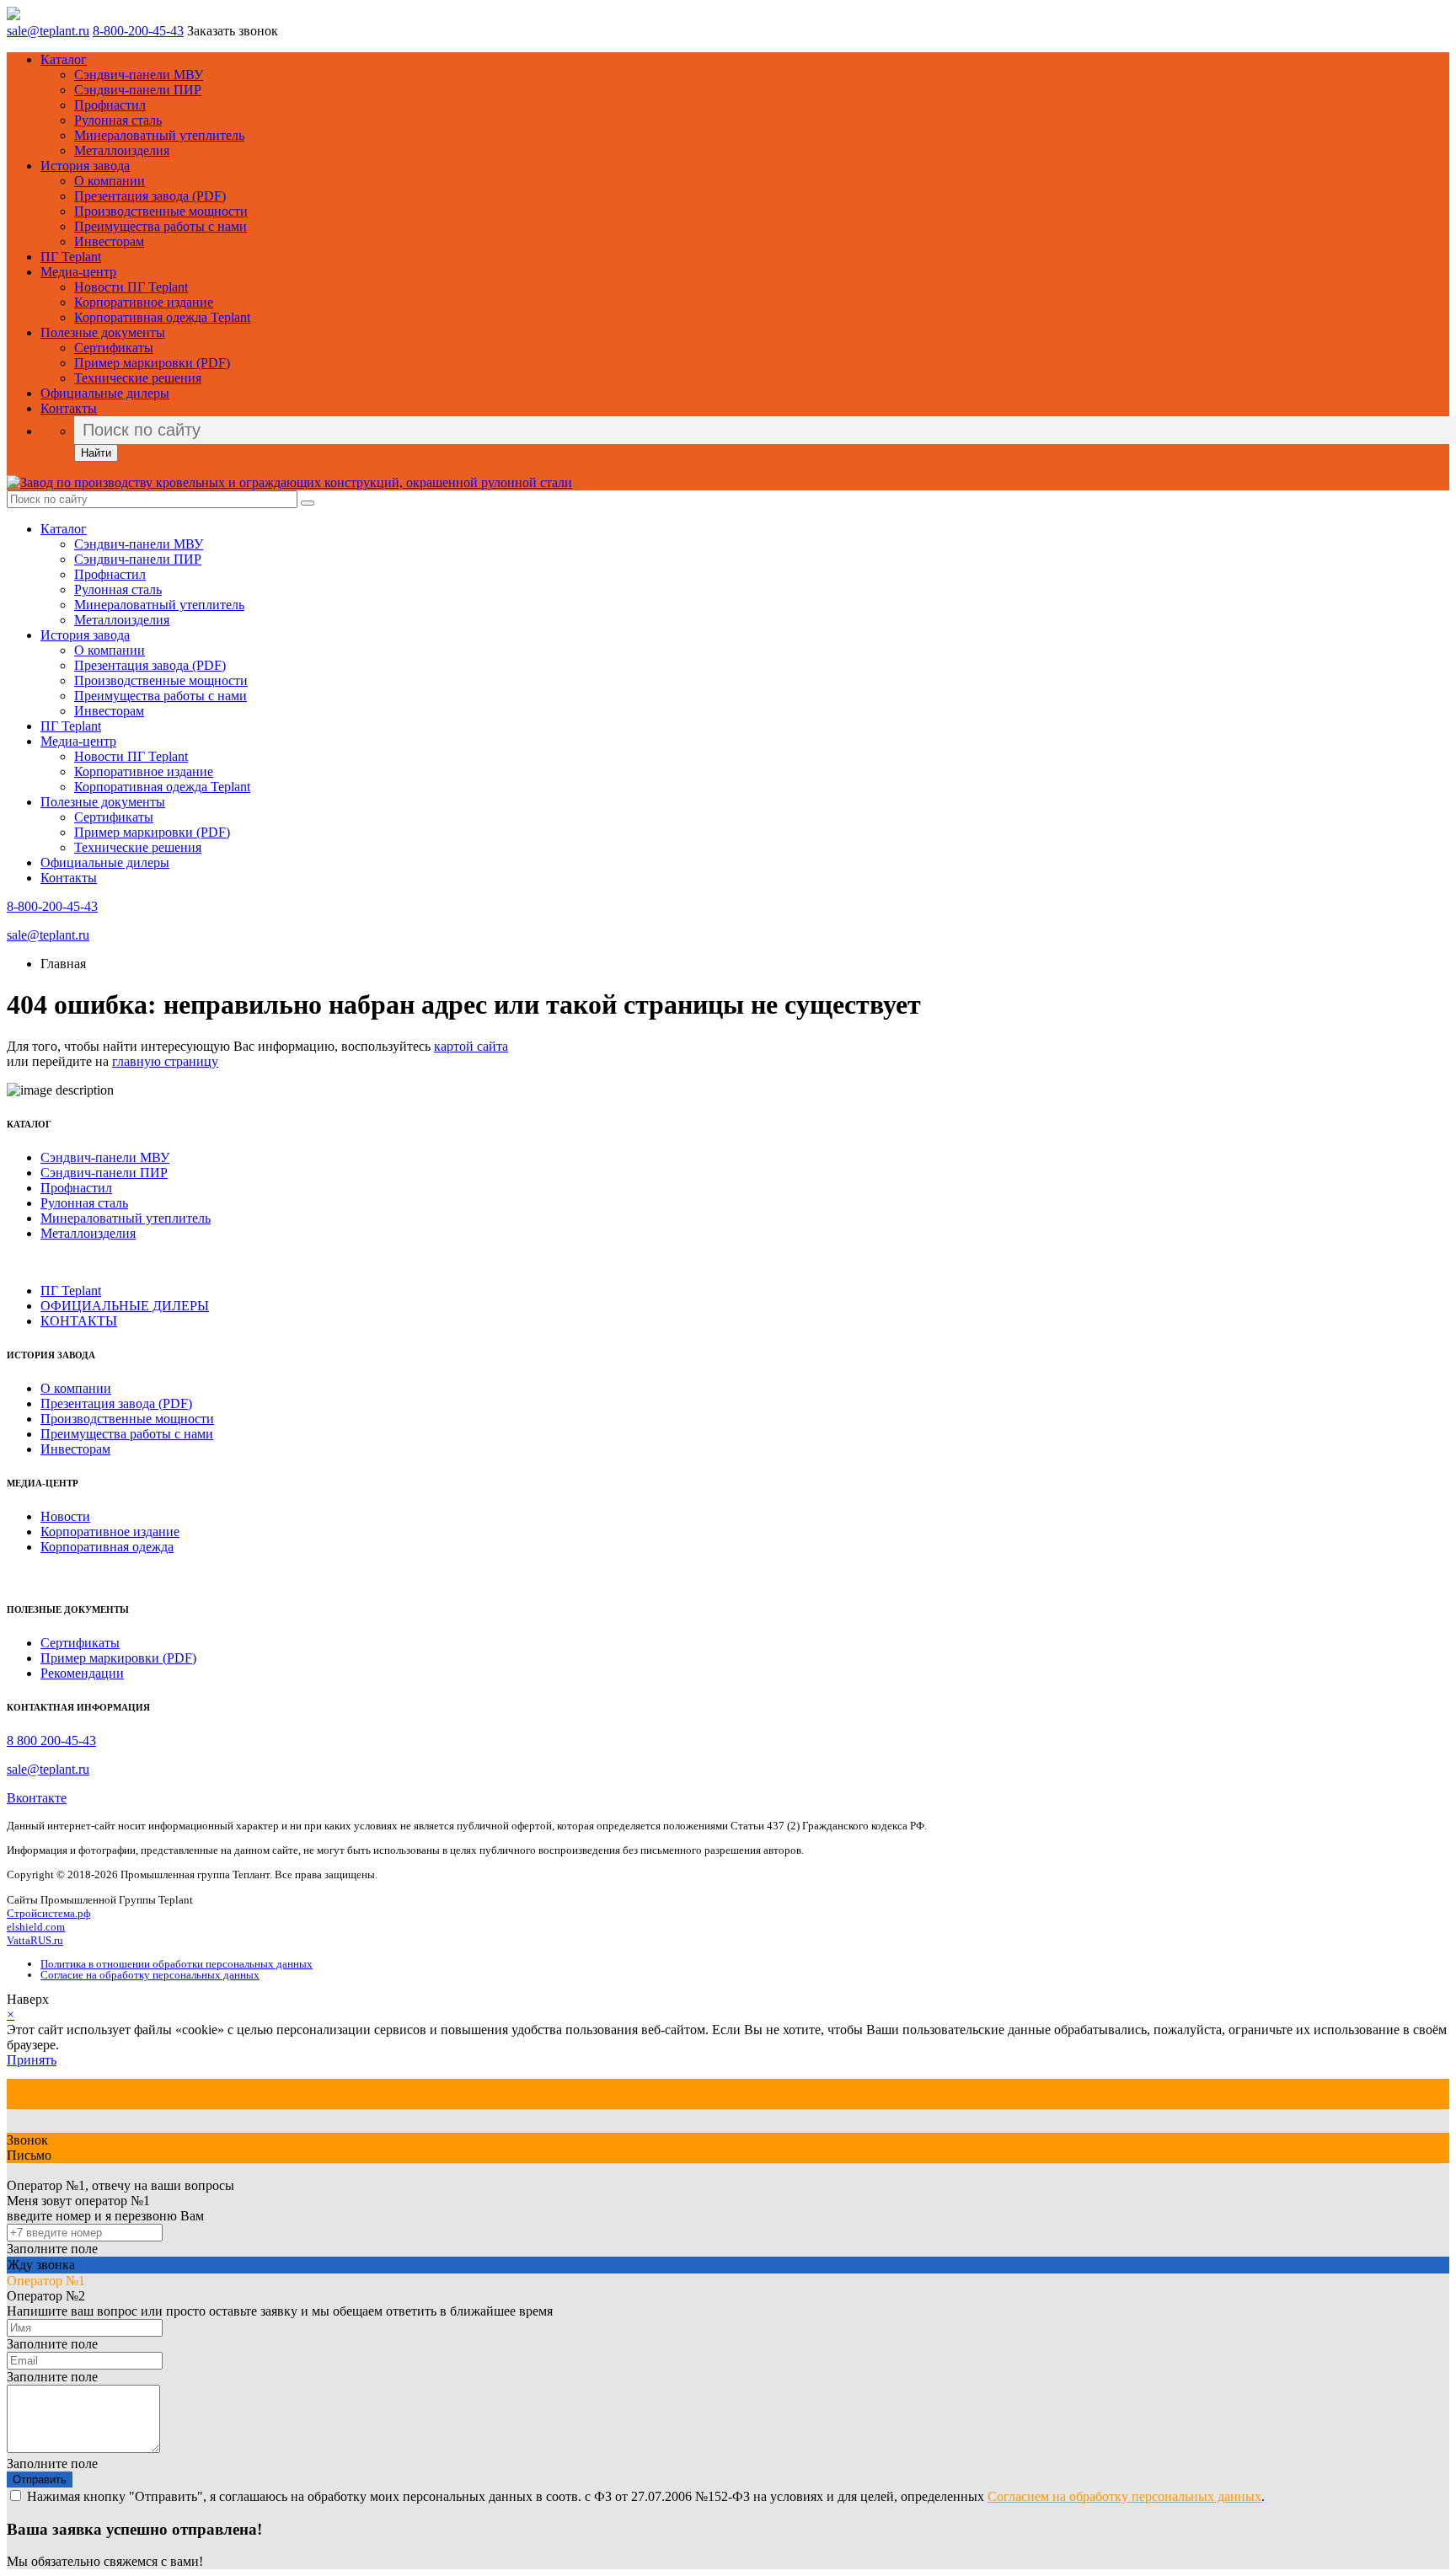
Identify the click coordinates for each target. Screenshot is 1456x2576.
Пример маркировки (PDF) (152, 363)
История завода (85, 166)
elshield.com (36, 1927)
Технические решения (138, 378)
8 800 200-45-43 (51, 1741)
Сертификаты (114, 348)
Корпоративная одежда (107, 1547)
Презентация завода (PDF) (150, 196)
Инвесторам (109, 241)
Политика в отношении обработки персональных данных (177, 1964)
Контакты (69, 408)
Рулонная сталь (118, 120)
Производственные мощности (161, 211)
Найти (96, 453)
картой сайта (471, 1046)
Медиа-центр (78, 272)
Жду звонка (41, 2265)
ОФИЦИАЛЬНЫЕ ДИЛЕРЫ (125, 1306)
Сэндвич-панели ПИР (138, 90)
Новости (65, 1516)
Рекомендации (82, 1673)
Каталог (64, 59)
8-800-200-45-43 (138, 31)
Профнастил (110, 105)
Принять (32, 2060)
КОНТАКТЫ (79, 1321)
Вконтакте (37, 1798)
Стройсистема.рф (48, 1913)
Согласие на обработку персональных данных (150, 1975)
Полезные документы (103, 332)
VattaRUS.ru (35, 1940)
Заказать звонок (233, 31)
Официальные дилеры (105, 393)
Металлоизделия (122, 150)
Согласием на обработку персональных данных (1124, 2496)
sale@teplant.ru (48, 31)
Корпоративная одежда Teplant (162, 317)
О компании (110, 181)
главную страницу (165, 1061)
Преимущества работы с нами (161, 226)
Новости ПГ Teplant (131, 287)
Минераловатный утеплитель (159, 135)
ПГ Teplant (71, 257)
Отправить (40, 2480)
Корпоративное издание (144, 302)
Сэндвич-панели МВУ (139, 75)
